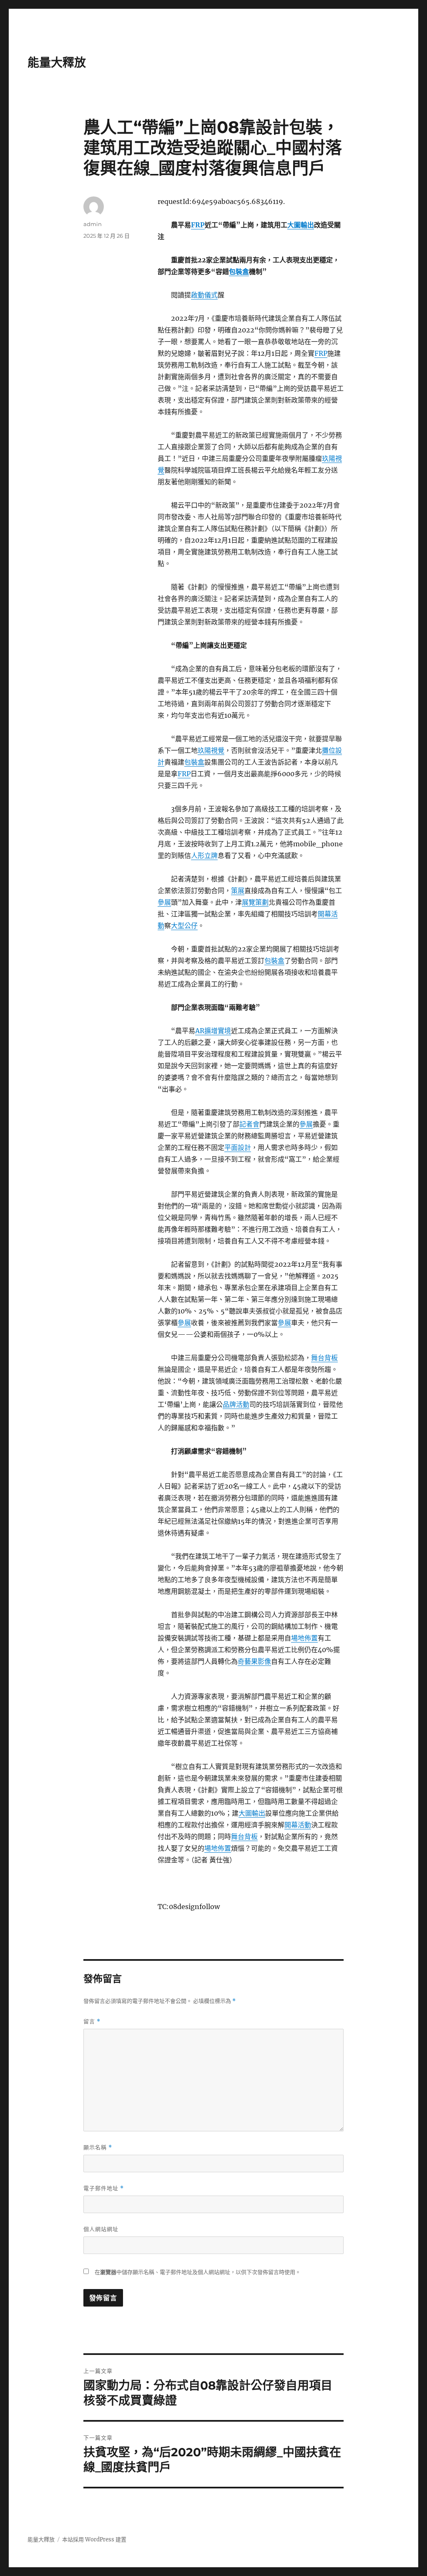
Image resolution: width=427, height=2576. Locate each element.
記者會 (249, 1124)
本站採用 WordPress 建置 (94, 2540)
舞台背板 (324, 1358)
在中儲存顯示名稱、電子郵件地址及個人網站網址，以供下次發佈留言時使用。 (198, 2272)
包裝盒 (239, 272)
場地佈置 (304, 1638)
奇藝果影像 (254, 1661)
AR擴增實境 (213, 1031)
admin (93, 224)
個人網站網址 (101, 2229)
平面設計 (238, 1147)
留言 (92, 2021)
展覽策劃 (255, 902)
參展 (164, 902)
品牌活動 (236, 1404)
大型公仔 (184, 926)
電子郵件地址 (104, 2188)
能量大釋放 (57, 63)
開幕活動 (298, 1825)
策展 (238, 891)
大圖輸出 (301, 225)
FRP (198, 225)
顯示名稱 (98, 2147)
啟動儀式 (204, 295)
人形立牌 (204, 855)
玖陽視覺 (211, 750)
